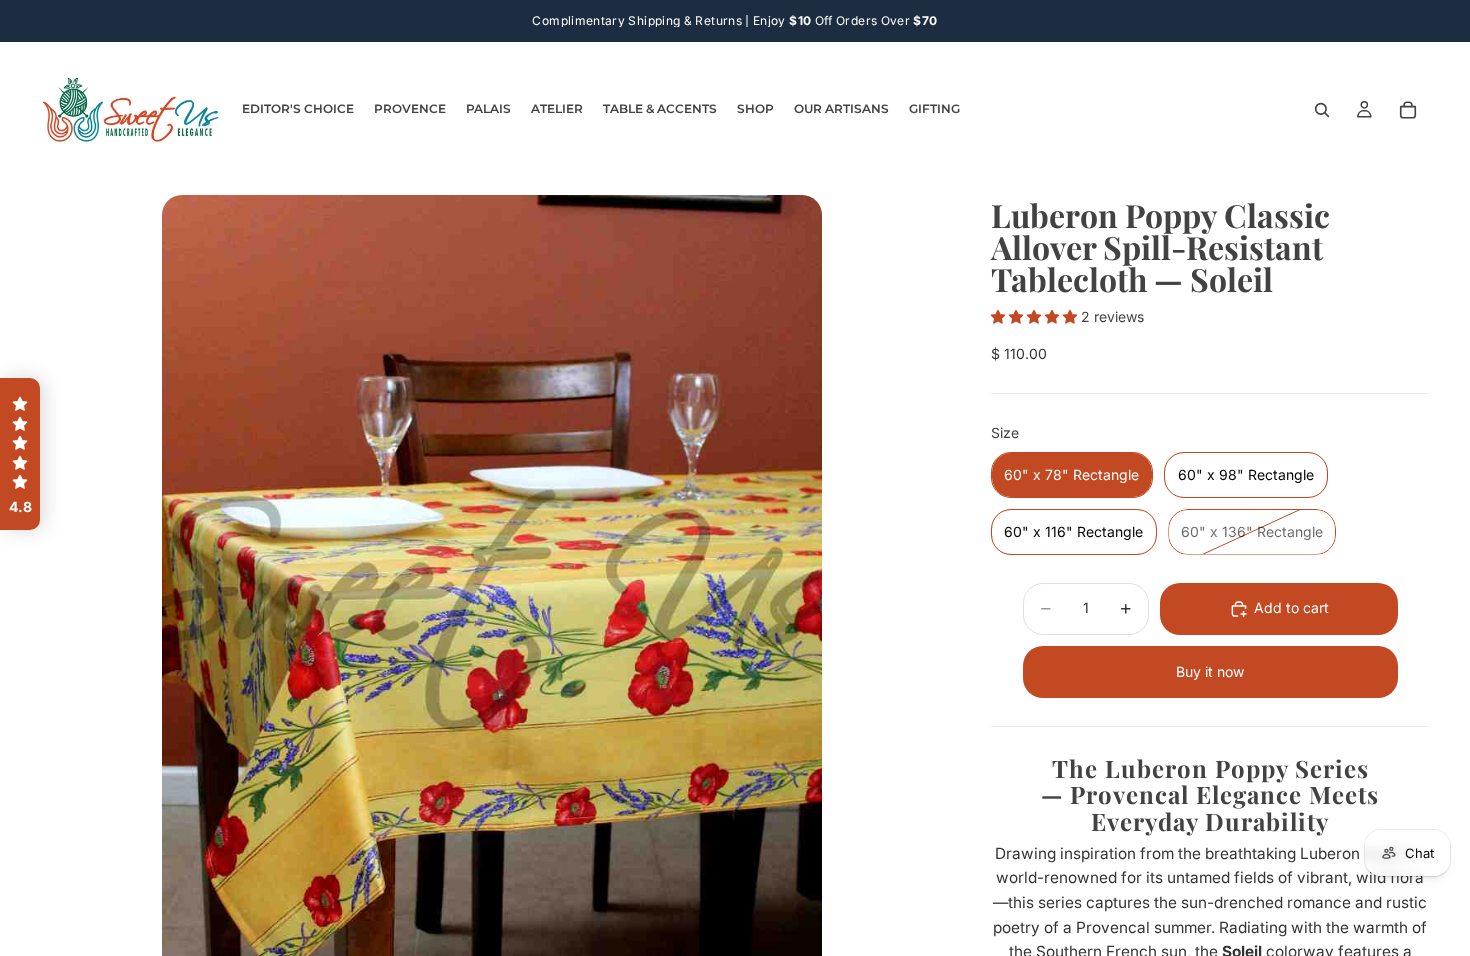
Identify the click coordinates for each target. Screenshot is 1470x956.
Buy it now (1210, 671)
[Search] (1322, 110)
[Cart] (1408, 110)
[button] (1036, 316)
